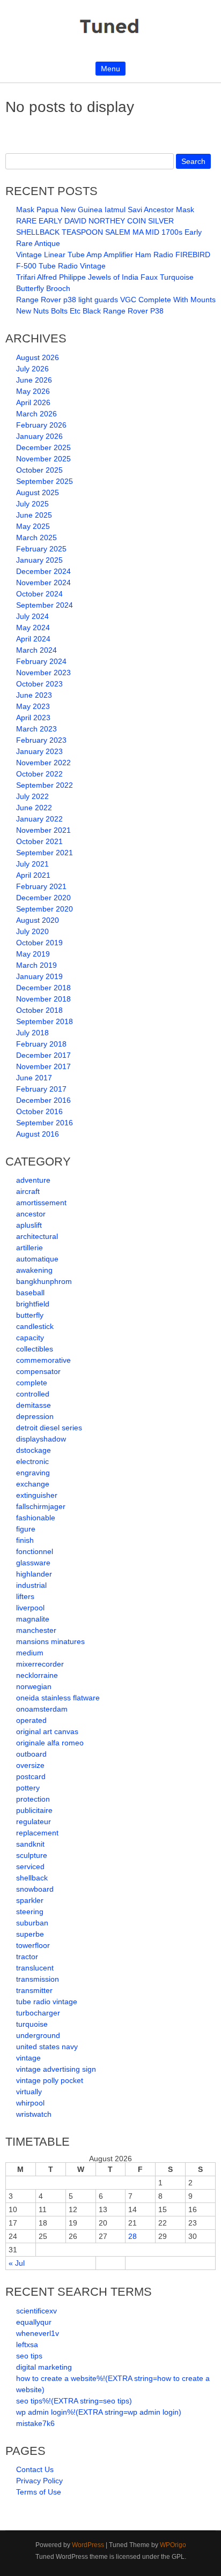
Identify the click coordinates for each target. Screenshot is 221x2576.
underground (38, 2035)
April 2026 (33, 402)
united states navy (47, 2047)
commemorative (43, 1360)
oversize (30, 1765)
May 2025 (33, 526)
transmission (38, 1979)
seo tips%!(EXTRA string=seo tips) (74, 2401)
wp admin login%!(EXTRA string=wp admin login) (99, 2412)
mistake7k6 (35, 2423)
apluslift (29, 1225)
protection (33, 1799)
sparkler (30, 1900)
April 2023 (33, 718)
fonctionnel (35, 1551)
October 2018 (39, 1010)
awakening (34, 1270)
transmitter (34, 1990)
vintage (28, 2058)
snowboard (35, 1889)
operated (31, 1720)
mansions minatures (50, 1641)
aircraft (28, 1191)
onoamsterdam (42, 1709)
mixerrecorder (40, 1664)
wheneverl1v (38, 2333)
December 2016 (43, 1100)
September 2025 (45, 481)
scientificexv (36, 2311)
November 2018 (43, 999)
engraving (33, 1473)
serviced (30, 1866)
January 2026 (39, 436)
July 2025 (32, 504)
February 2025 (41, 549)
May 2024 (33, 628)
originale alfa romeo (50, 1743)
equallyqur (34, 2322)
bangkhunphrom (44, 1281)
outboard (31, 1754)
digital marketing (44, 2367)
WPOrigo (173, 2545)
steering (30, 1912)
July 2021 (32, 864)
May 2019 (33, 954)
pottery (28, 1788)
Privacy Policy (39, 2481)
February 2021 (41, 886)
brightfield (33, 1304)
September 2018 (45, 1021)
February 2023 (41, 740)
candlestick (35, 1326)
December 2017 (43, 1055)
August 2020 (38, 920)
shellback (32, 1878)
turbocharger (38, 2013)
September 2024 (45, 605)
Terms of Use (39, 2492)
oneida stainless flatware (58, 1698)
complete (32, 1383)
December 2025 (43, 447)
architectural (37, 1236)
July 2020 (32, 931)
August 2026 (38, 357)
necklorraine (37, 1675)
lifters (25, 1596)
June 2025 (34, 515)
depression (35, 1416)
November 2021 (43, 830)
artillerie (30, 1248)
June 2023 (34, 695)
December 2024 (43, 571)
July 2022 (32, 796)
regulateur (34, 1821)
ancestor (31, 1214)
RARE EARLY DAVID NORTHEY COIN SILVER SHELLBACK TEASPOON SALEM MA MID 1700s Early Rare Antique (109, 232)
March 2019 (36, 965)
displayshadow (41, 1439)
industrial (31, 1585)
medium (30, 1653)
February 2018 (41, 1044)
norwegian (34, 1686)
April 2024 (33, 639)
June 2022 (34, 808)
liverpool (30, 1608)
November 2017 (43, 1066)
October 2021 (39, 841)
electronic (32, 1461)
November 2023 (43, 673)
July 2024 (32, 616)
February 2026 (41, 425)
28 (132, 2236)
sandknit (30, 1844)
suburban (32, 1923)
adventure (33, 1180)
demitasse (34, 1405)
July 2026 (32, 369)
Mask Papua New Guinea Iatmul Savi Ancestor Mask (105, 210)
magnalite (33, 1619)
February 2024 (41, 661)
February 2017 (41, 1089)
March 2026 (36, 414)
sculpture (32, 1855)
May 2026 (33, 391)
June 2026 (34, 380)
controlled (33, 1394)
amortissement (41, 1203)
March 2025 (36, 537)
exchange (33, 1484)
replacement (37, 1833)
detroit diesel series (49, 1428)
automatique (37, 1259)
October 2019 (39, 943)
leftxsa (27, 2344)
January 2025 (39, 560)
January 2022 (39, 819)
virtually (29, 2092)
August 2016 (38, 1134)
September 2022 (45, 785)
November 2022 (43, 763)
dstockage (34, 1450)
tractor (27, 1957)
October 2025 (39, 470)
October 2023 (39, 684)
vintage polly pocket (50, 2080)
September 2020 (45, 909)
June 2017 (34, 1078)
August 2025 (38, 492)
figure (26, 1529)
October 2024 (39, 594)
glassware (33, 1563)
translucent (35, 1968)
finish (25, 1540)
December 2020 (43, 898)
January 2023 (39, 751)
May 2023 (33, 706)
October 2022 (39, 774)
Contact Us (35, 2469)
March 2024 (36, 650)
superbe (30, 1934)
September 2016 (45, 1123)
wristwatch (34, 2114)
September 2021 (45, 853)
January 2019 (39, 976)
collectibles (35, 1349)
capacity (30, 1338)
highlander (34, 1574)
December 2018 (43, 988)
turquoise (32, 2024)
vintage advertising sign (56, 2069)
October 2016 (39, 1111)
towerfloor (33, 1945)
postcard (31, 1776)
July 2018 (32, 1033)
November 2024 (43, 583)
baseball (30, 1293)
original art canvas (47, 1731)
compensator (38, 1371)
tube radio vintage (47, 2002)
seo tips (29, 2356)
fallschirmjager (41, 1506)
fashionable (36, 1518)
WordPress (88, 2545)
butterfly (30, 1315)
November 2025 (43, 459)
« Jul (17, 2263)
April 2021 (33, 875)
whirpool (30, 2103)
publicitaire (34, 1810)
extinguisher (37, 1495)
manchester (36, 1630)
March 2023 (36, 729)
